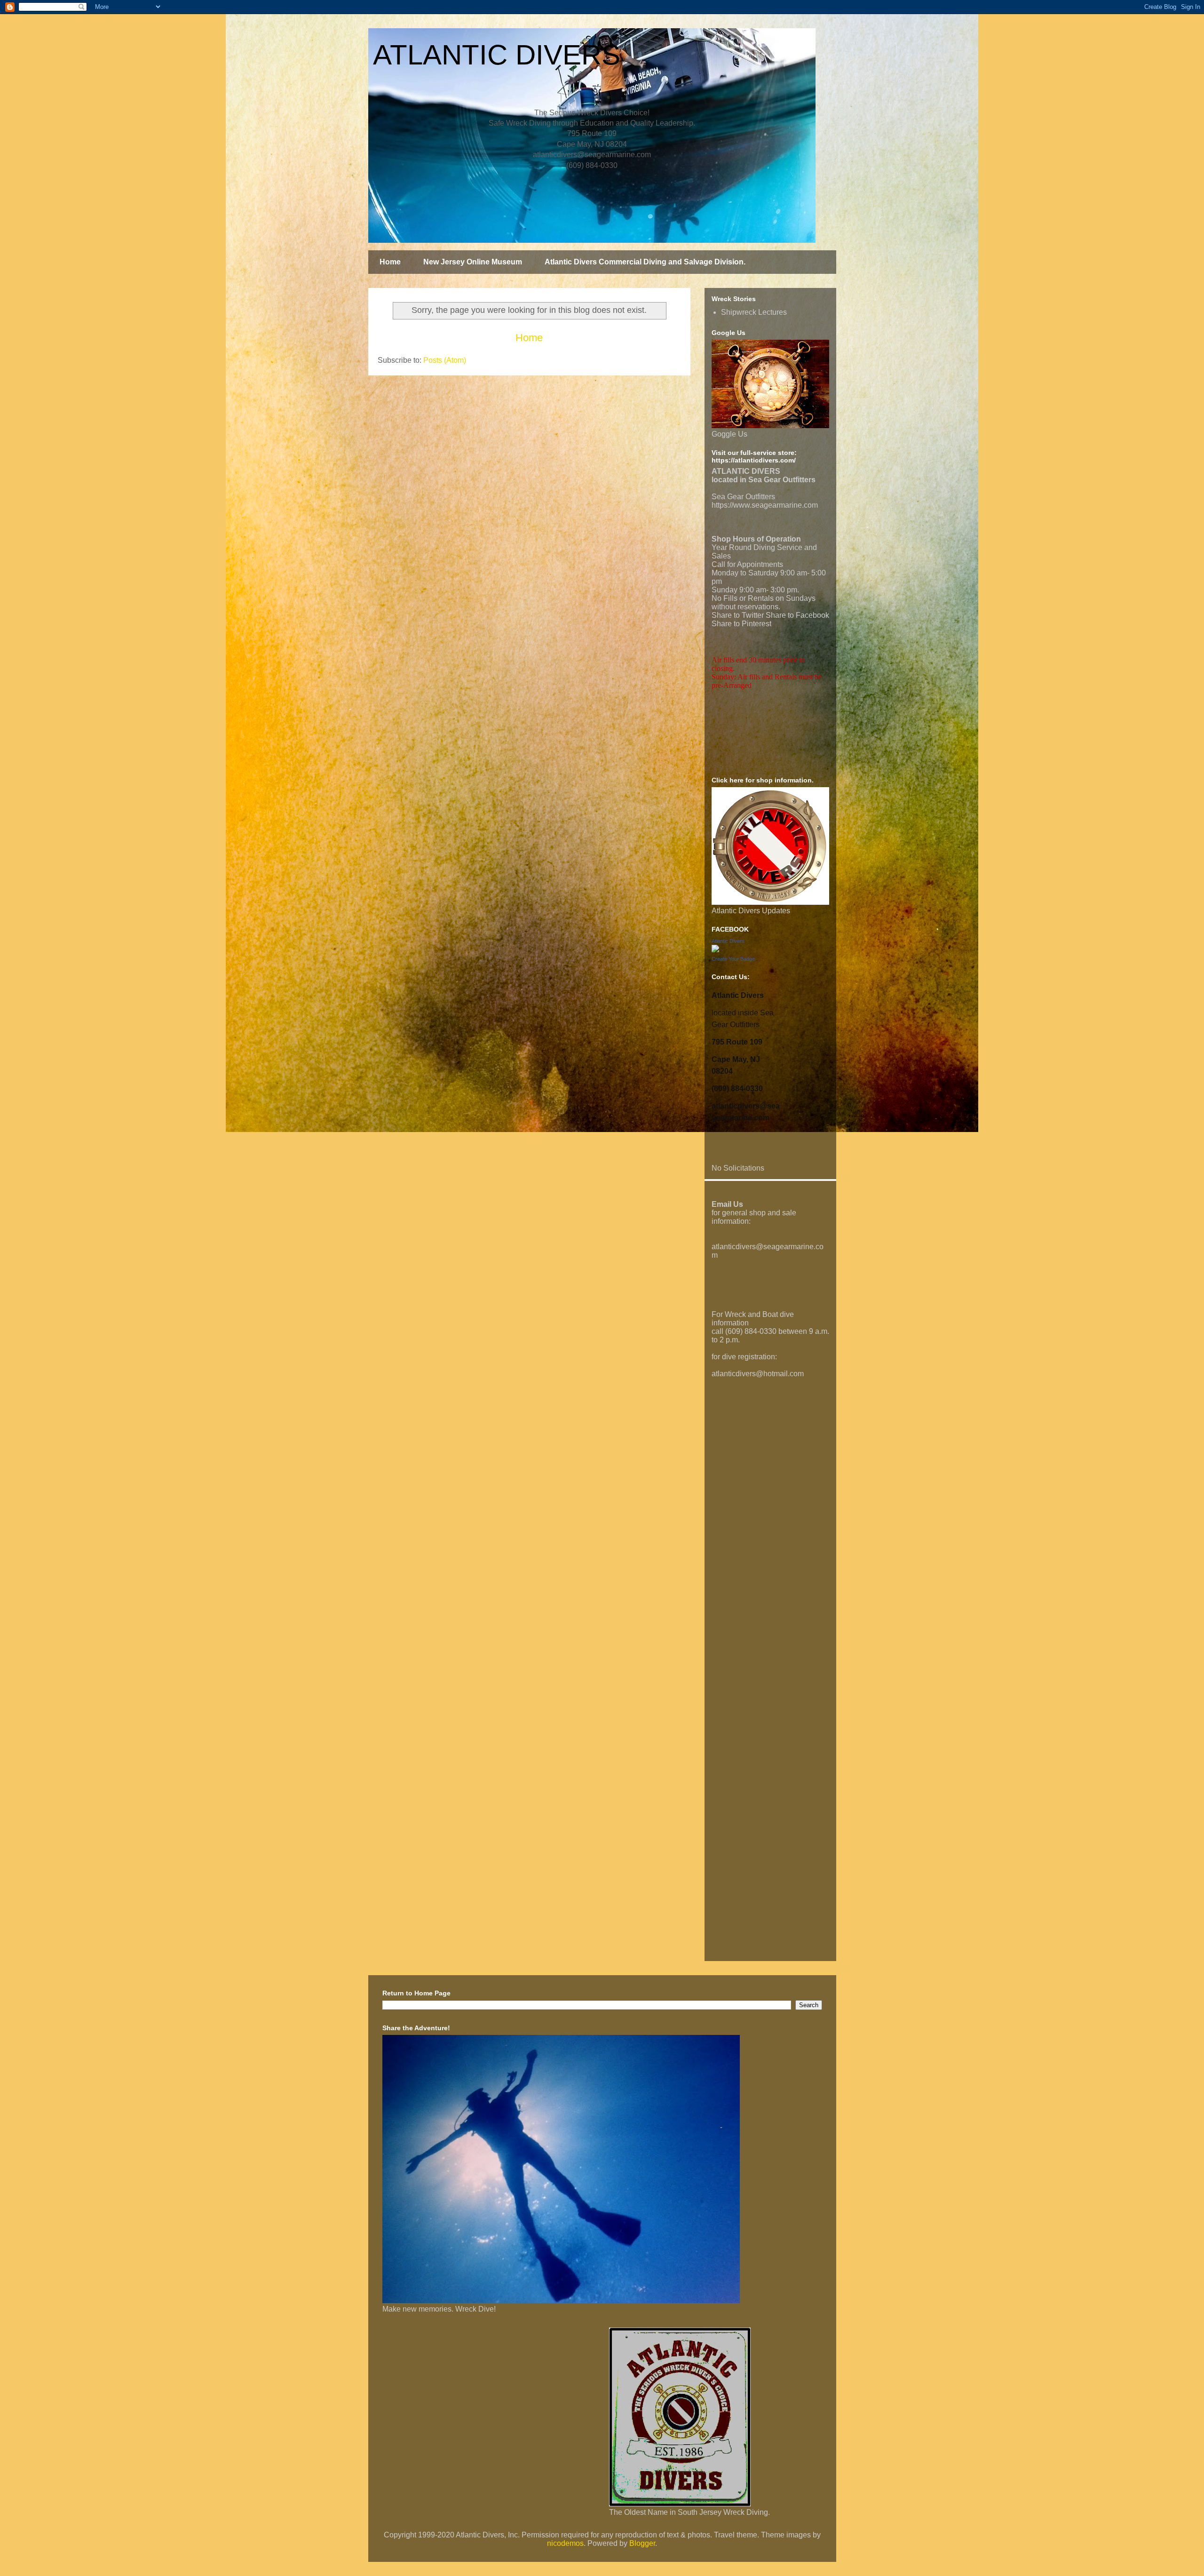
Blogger (642, 2543)
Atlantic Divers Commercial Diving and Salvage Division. (645, 262)
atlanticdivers (734, 1247)
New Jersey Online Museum (473, 262)
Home (390, 262)
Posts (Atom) (445, 360)
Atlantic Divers (728, 941)
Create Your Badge (733, 959)
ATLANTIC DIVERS (497, 55)
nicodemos (565, 2543)
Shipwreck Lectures (754, 312)
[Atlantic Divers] (715, 950)
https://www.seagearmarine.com (765, 505)
